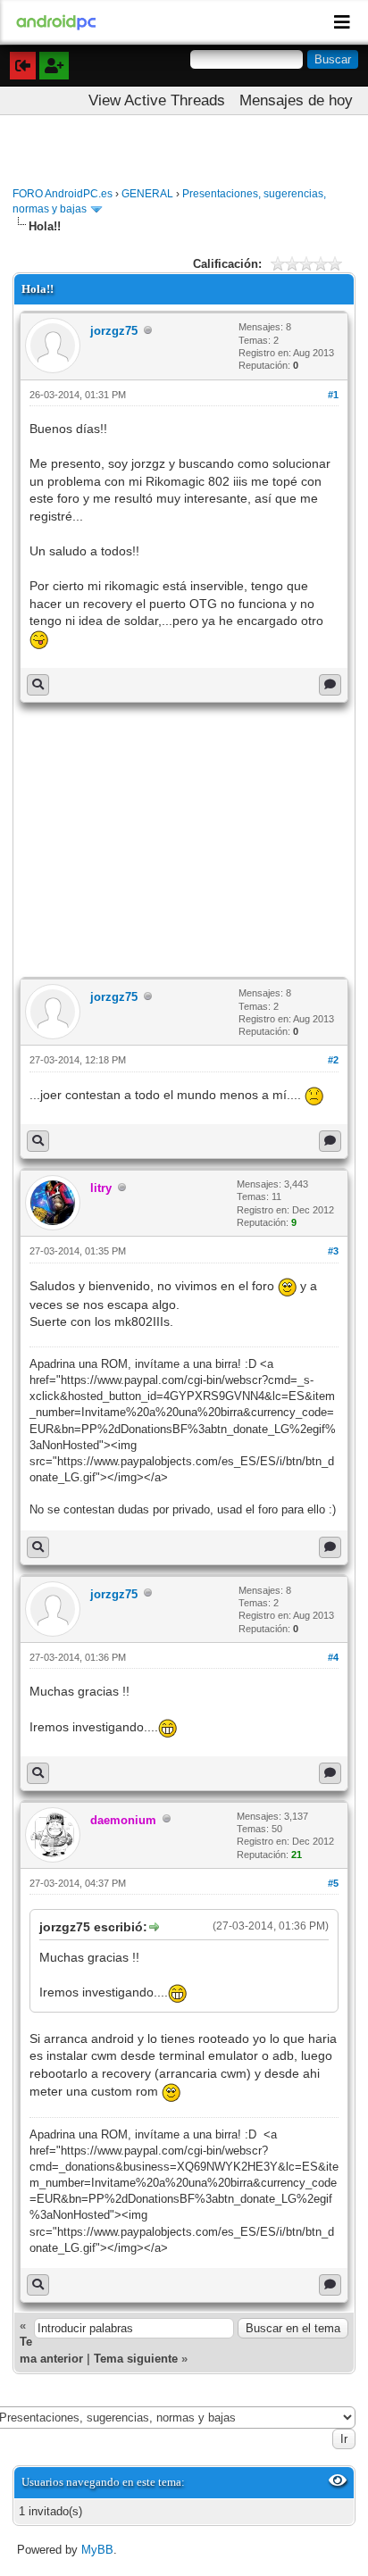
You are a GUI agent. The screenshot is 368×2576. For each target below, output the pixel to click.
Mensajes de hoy (296, 100)
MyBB (97, 2550)
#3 (333, 1251)
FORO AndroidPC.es (63, 194)
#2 (333, 1060)
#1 (333, 395)
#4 (333, 1657)
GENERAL (147, 194)
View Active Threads (157, 100)
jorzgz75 (114, 331)
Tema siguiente (136, 2359)
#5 (333, 1883)
